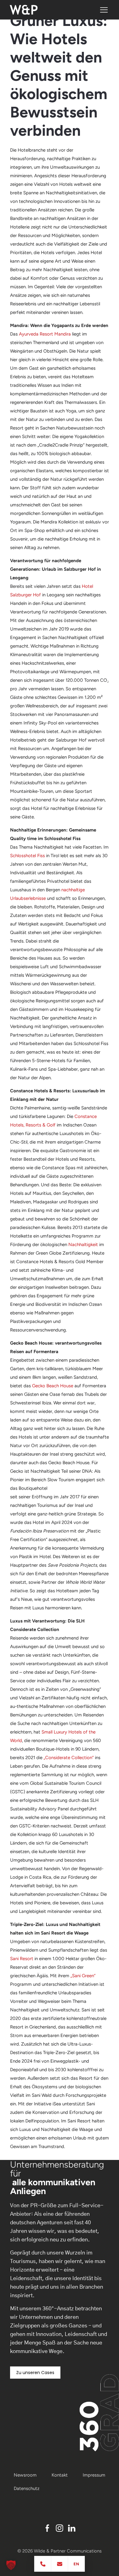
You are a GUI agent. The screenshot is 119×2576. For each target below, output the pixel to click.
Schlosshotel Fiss (27, 856)
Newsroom (25, 2475)
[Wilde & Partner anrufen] (43, 2564)
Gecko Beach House (53, 1386)
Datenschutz (27, 2488)
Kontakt (60, 2475)
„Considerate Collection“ (69, 1758)
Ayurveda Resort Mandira (45, 334)
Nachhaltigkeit (83, 1245)
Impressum (94, 2475)
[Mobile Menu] (104, 10)
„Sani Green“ (83, 1976)
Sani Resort (22, 1959)
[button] (11, 2565)
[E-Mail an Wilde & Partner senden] (60, 2564)
